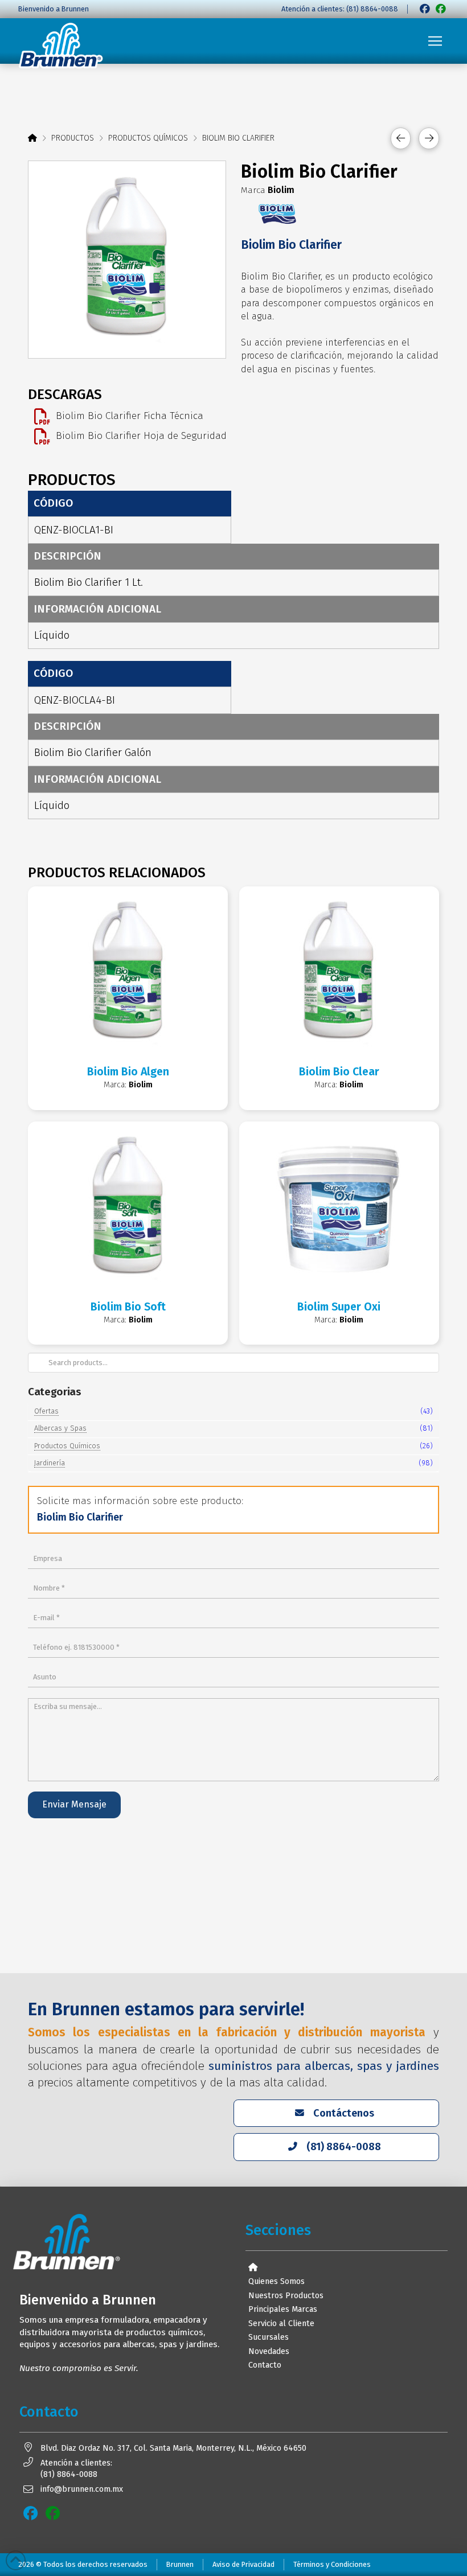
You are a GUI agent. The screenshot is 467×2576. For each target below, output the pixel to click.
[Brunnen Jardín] (441, 9)
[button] (435, 41)
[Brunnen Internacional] (425, 9)
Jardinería (50, 1463)
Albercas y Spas (60, 1428)
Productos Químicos (67, 1446)
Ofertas (46, 1411)
